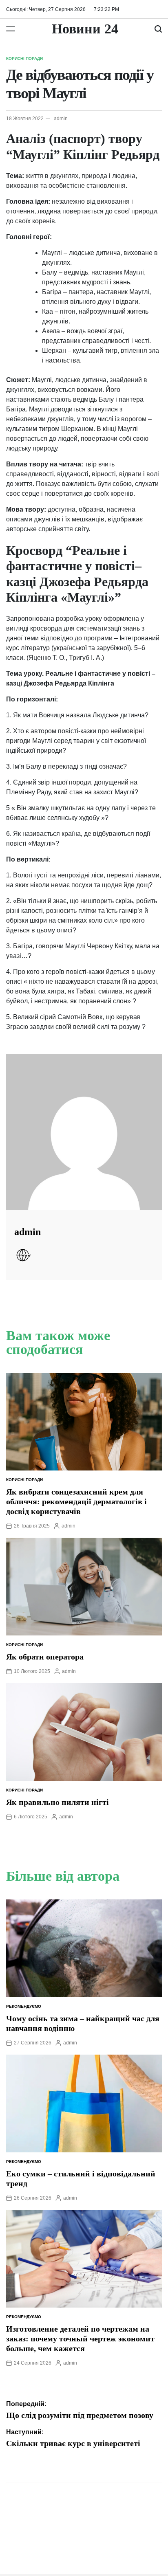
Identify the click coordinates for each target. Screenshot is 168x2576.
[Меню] (11, 29)
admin (61, 119)
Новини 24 (85, 29)
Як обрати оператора (45, 1657)
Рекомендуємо (24, 2006)
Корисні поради (24, 58)
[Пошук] (158, 29)
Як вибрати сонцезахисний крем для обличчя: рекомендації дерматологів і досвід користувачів (76, 1501)
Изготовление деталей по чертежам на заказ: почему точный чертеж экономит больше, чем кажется (80, 2339)
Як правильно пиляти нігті (57, 1802)
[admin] (84, 1132)
